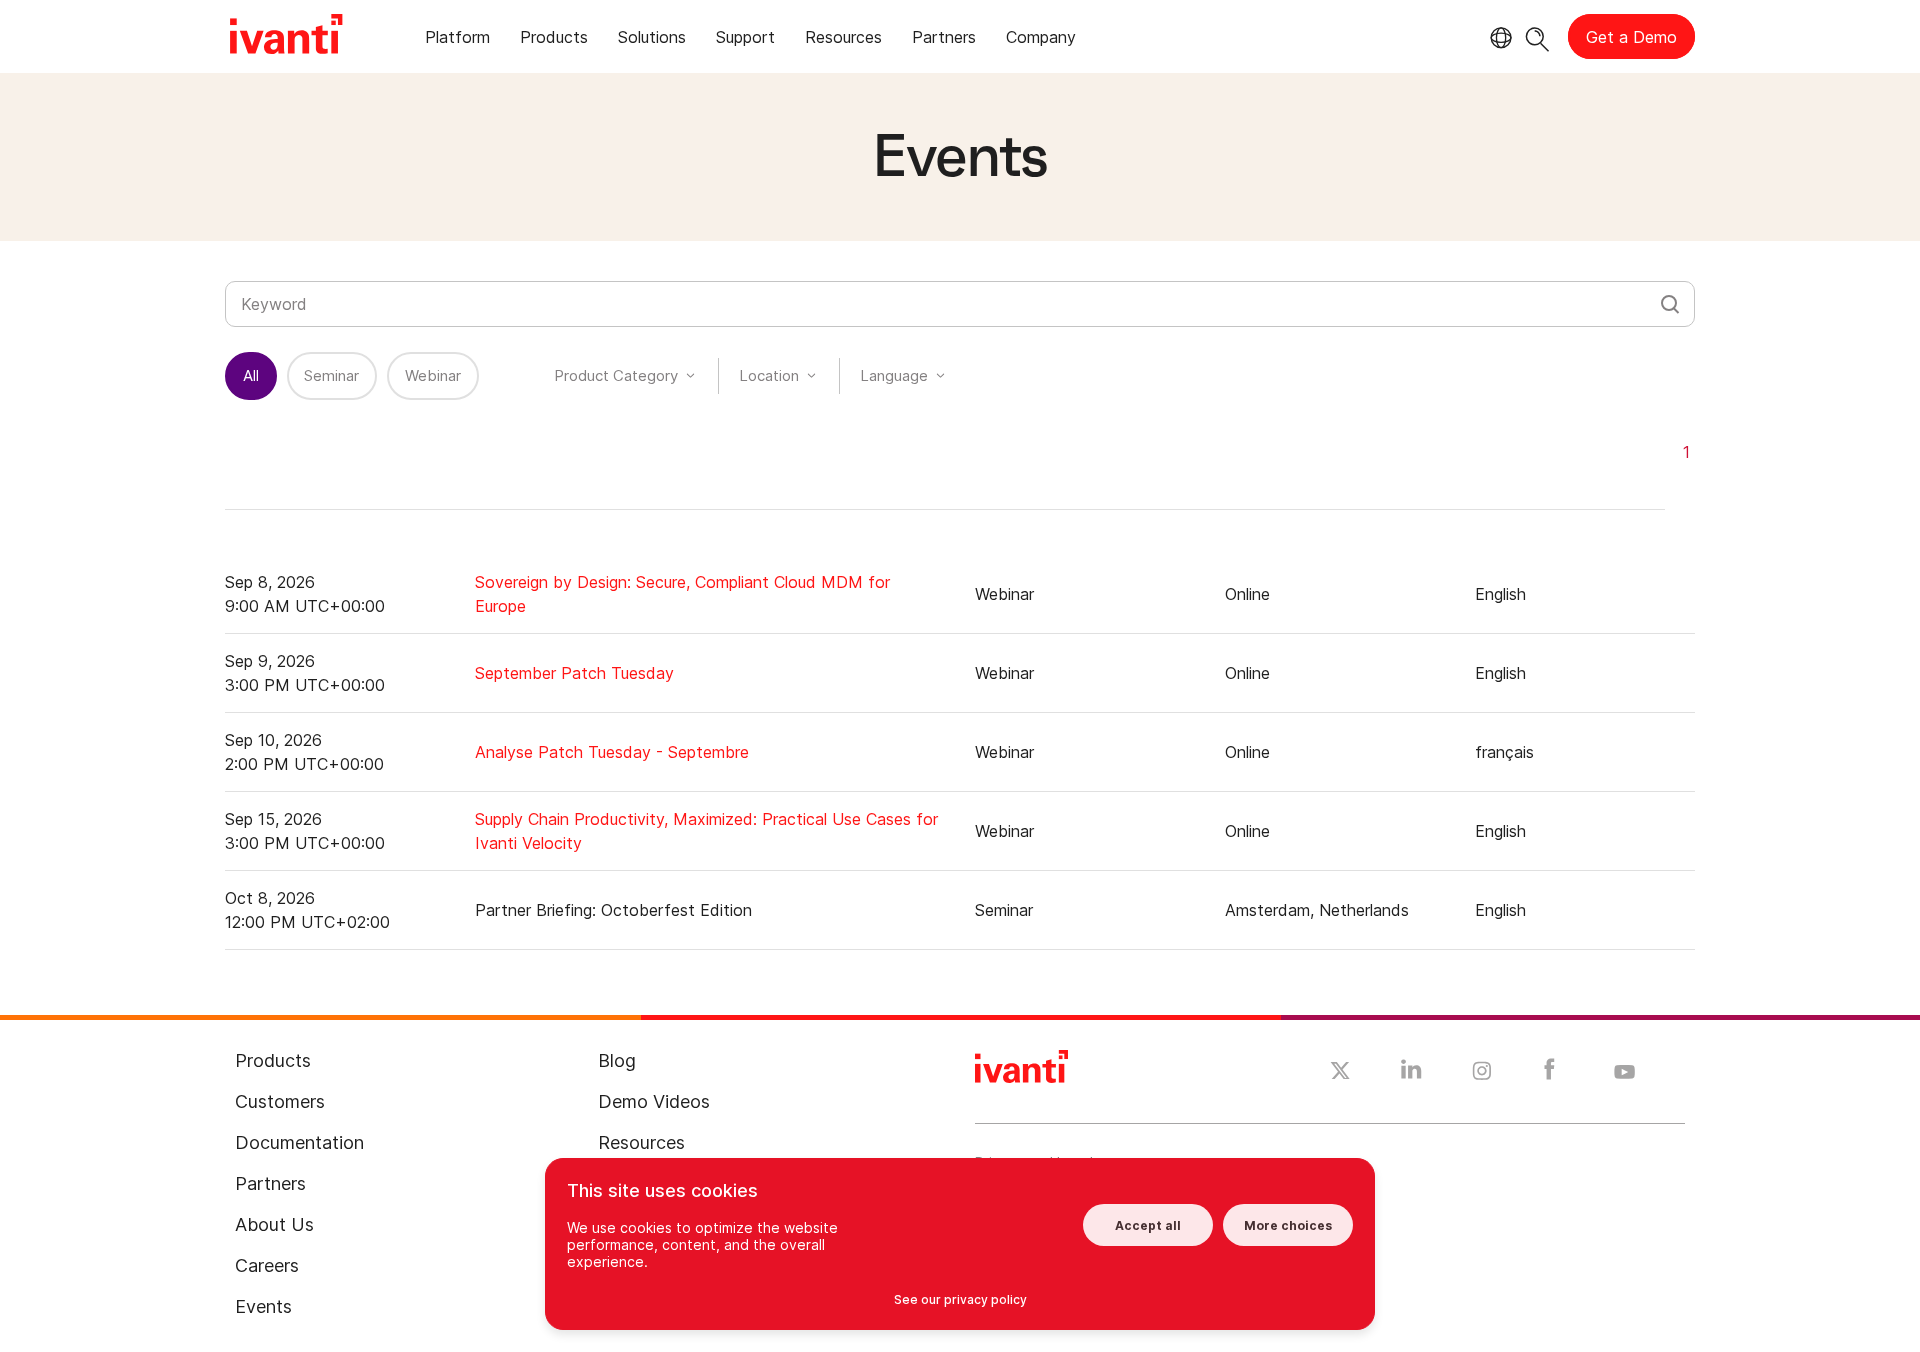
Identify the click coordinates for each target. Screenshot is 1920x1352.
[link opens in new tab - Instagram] (1482, 1074)
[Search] (1537, 36)
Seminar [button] (331, 375)
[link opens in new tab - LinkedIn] (1411, 1074)
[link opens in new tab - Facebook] (1549, 1074)
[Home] (286, 37)
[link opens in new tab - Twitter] (1340, 1073)
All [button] (251, 375)
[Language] (1498, 38)
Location (769, 375)
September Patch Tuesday (574, 673)
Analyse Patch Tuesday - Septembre (612, 752)
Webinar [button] (433, 375)
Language (894, 375)
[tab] (457, 40)
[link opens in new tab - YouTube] (1624, 1073)
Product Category (616, 375)
